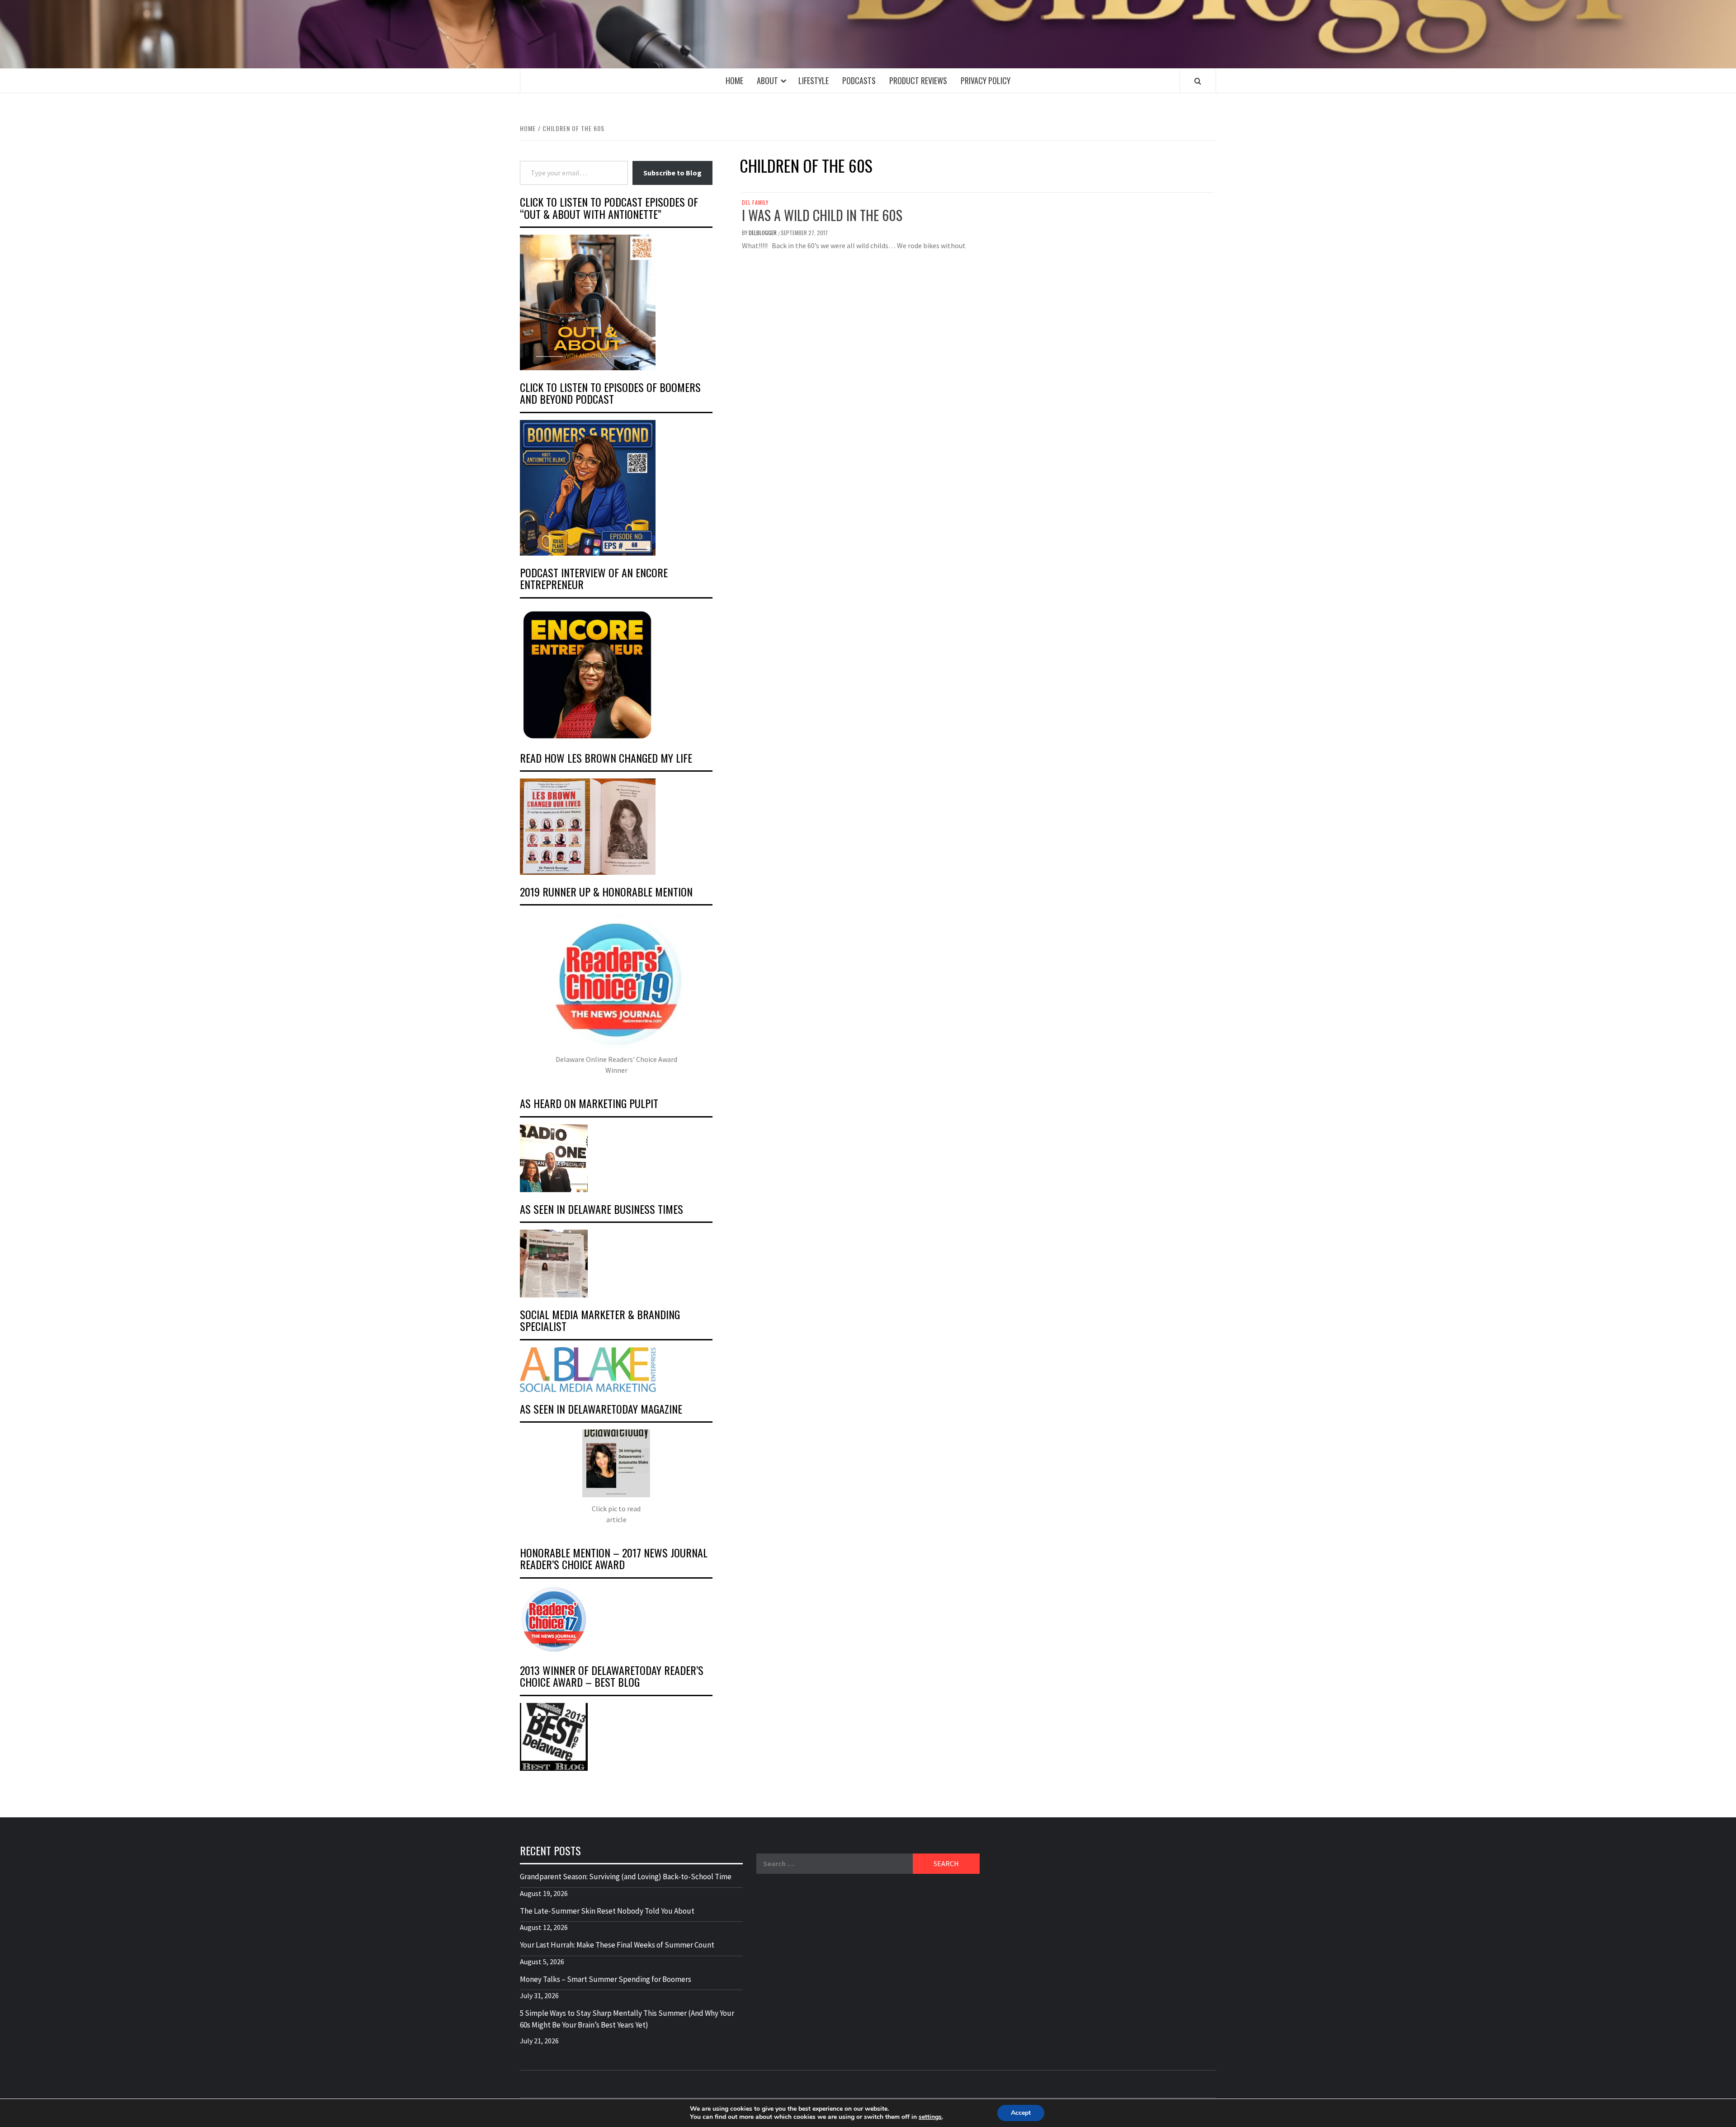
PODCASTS (859, 80)
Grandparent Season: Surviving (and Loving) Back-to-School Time (626, 1877)
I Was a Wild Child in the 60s (822, 215)
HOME (734, 80)
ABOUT (767, 80)
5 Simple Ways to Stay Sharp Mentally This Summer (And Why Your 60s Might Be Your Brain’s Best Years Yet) (627, 2019)
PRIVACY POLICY (986, 80)
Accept (1021, 2113)
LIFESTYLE (814, 80)
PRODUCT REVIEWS (918, 80)
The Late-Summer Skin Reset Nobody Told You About (607, 1911)
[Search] (1198, 81)
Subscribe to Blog (672, 173)
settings (930, 2117)
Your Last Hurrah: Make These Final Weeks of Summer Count (617, 1945)
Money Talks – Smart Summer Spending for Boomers (606, 1979)
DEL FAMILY (755, 203)
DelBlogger (763, 233)
